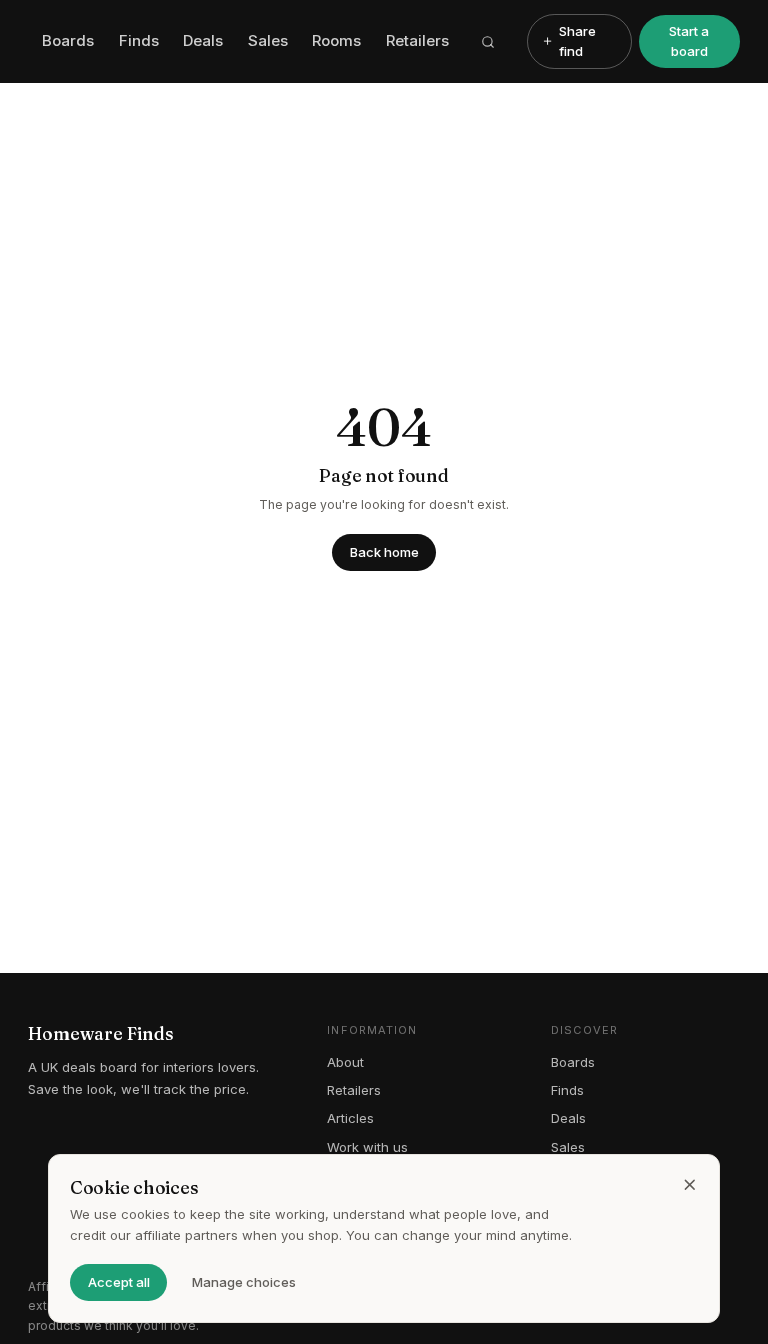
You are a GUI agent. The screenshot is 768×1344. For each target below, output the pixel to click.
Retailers (417, 40)
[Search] (488, 42)
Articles (350, 1118)
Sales (268, 40)
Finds (139, 40)
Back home (384, 552)
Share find (577, 41)
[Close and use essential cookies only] (690, 1185)
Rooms (336, 40)
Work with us (367, 1147)
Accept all (119, 1282)
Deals (203, 40)
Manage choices (244, 1282)
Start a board (689, 41)
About (345, 1062)
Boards (68, 40)
